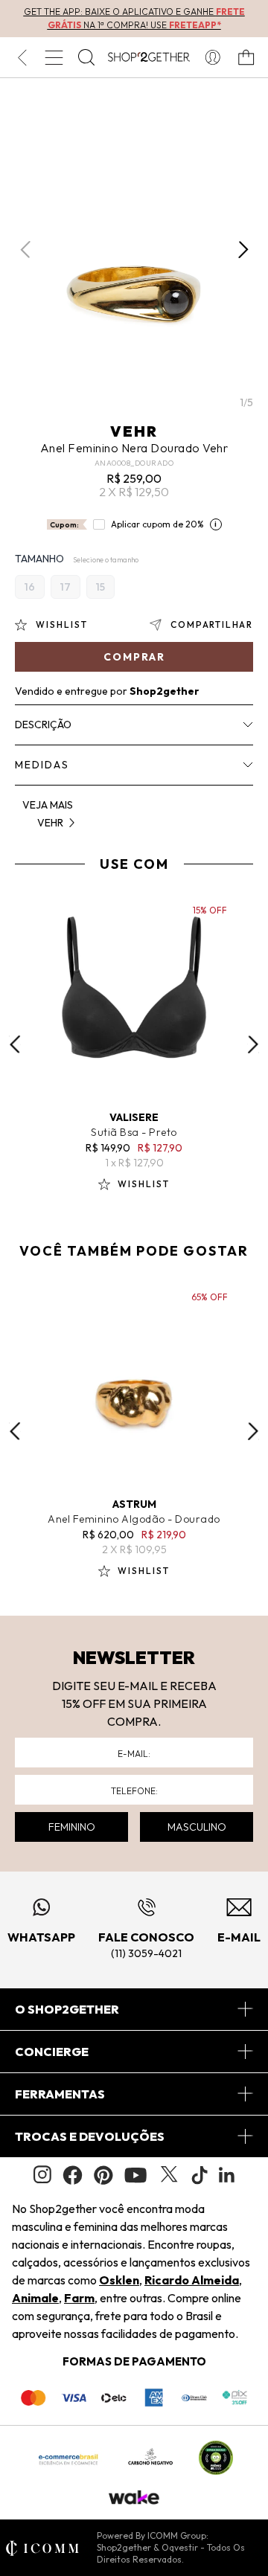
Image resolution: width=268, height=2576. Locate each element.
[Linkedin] (227, 2175)
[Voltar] (22, 57)
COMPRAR (134, 657)
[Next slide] (253, 1044)
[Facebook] (73, 2175)
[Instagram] (42, 2175)
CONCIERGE (52, 2052)
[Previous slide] (15, 1044)
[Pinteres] (103, 2175)
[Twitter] (169, 2175)
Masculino (197, 1827)
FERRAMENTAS (60, 2094)
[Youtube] (135, 2175)
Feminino (72, 1827)
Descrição (43, 725)
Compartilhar (212, 624)
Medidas (42, 765)
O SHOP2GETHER (67, 2009)
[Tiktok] (200, 2175)
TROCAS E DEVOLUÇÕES (90, 2136)
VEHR (134, 431)
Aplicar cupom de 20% (157, 524)
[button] (243, 250)
